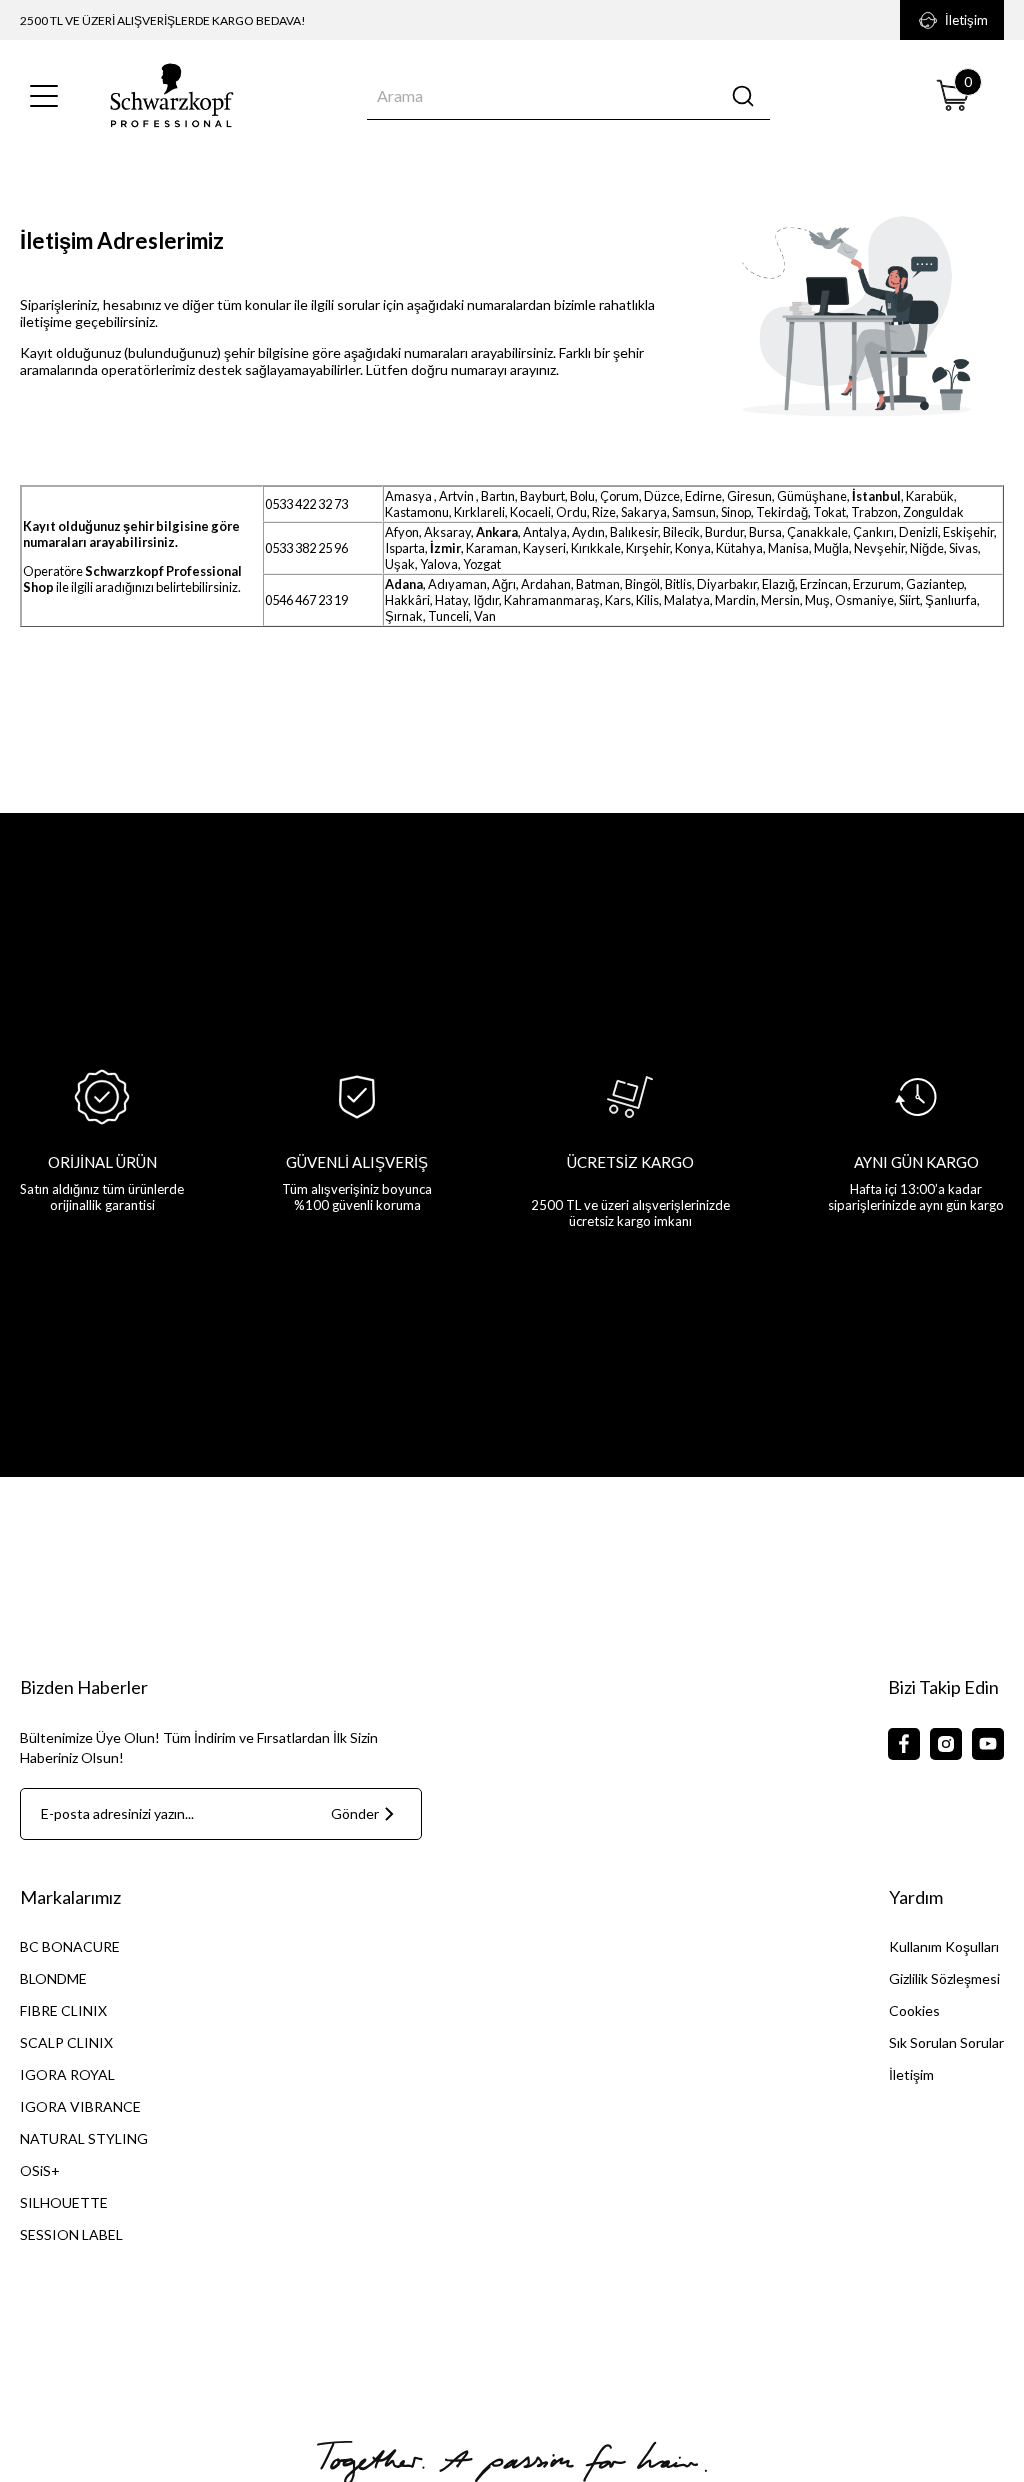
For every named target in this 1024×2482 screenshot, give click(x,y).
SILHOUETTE (64, 2202)
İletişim (966, 20)
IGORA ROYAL (67, 2074)
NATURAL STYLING (84, 2138)
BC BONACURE (70, 1946)
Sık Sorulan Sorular (946, 2042)
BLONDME (53, 1978)
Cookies (914, 2010)
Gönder (355, 1813)
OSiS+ (40, 2170)
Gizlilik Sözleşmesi (944, 1978)
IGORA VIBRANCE (80, 2106)
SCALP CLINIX (66, 2042)
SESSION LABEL (71, 2234)
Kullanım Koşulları (944, 1946)
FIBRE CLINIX (63, 2010)
